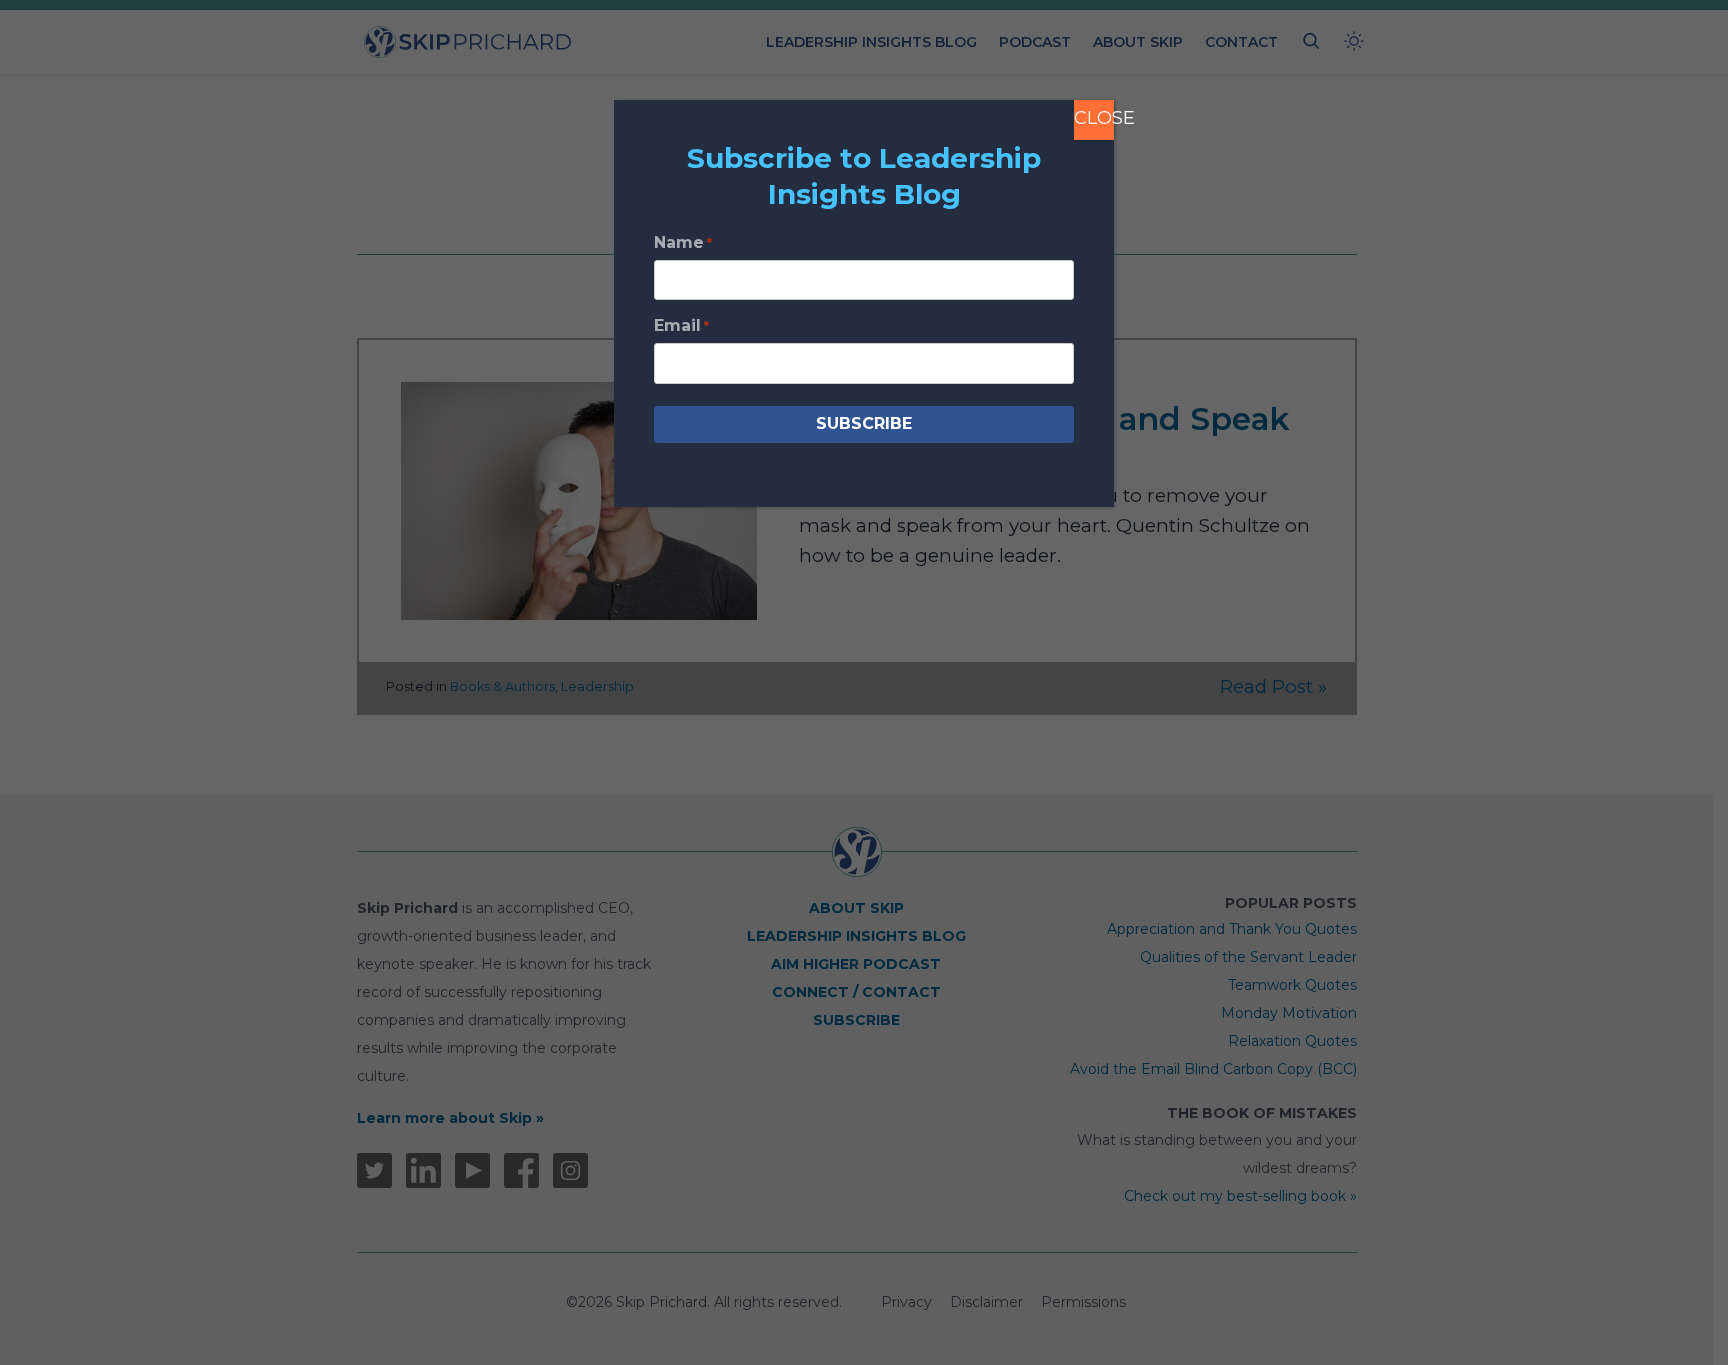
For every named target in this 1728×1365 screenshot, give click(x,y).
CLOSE (1094, 118)
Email (681, 325)
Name (683, 242)
